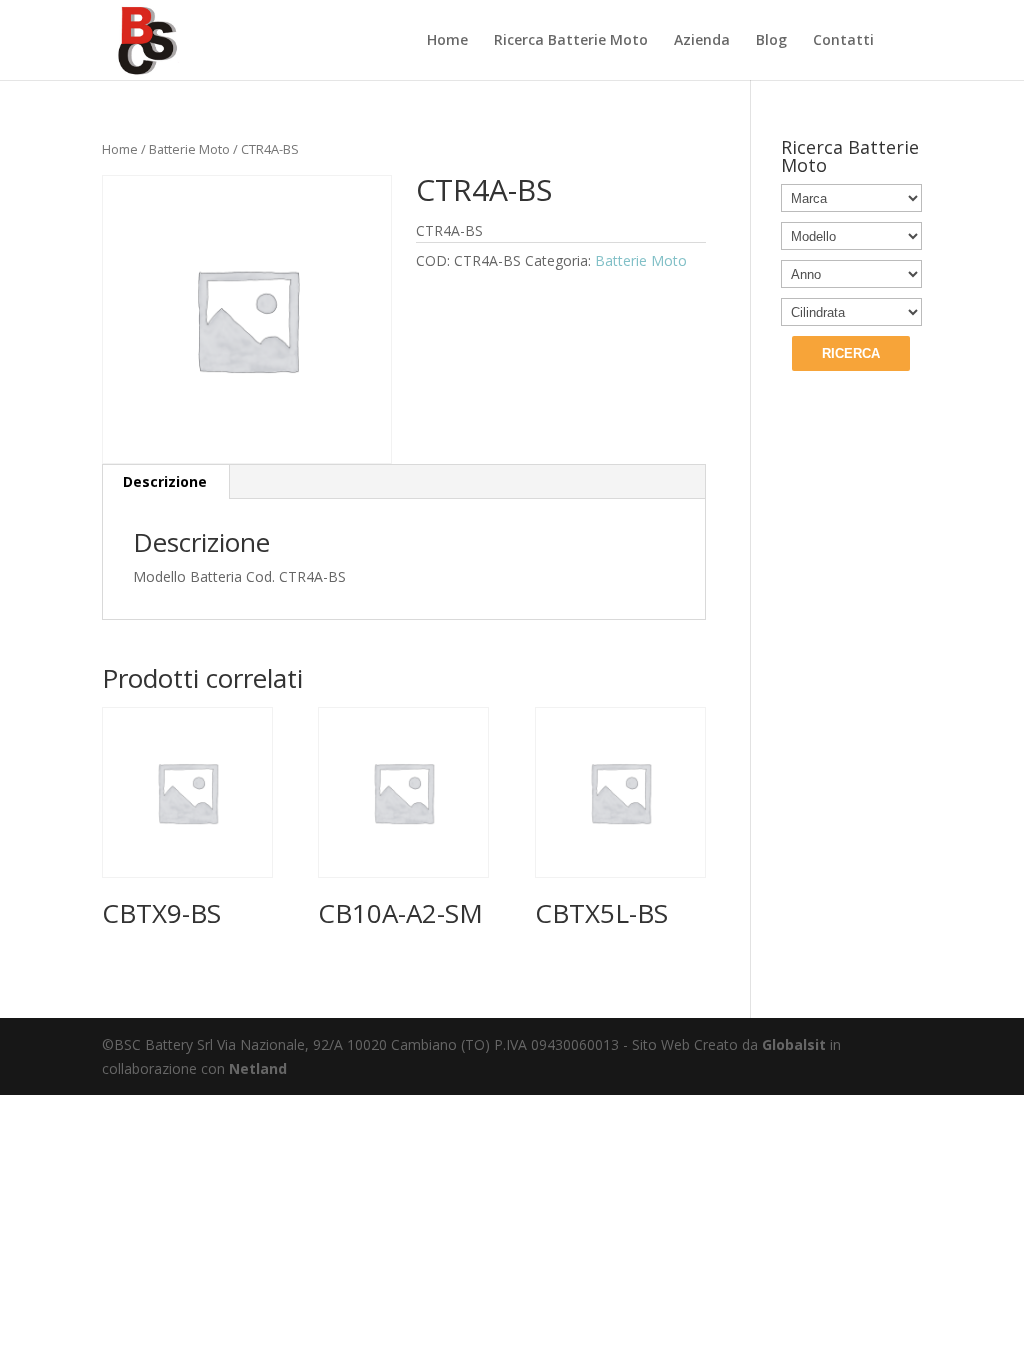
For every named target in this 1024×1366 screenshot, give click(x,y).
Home (447, 41)
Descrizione (165, 481)
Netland (258, 1068)
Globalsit (794, 1044)
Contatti (843, 41)
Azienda (702, 41)
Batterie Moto (189, 149)
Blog (771, 41)
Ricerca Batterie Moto (571, 41)
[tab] (165, 482)
